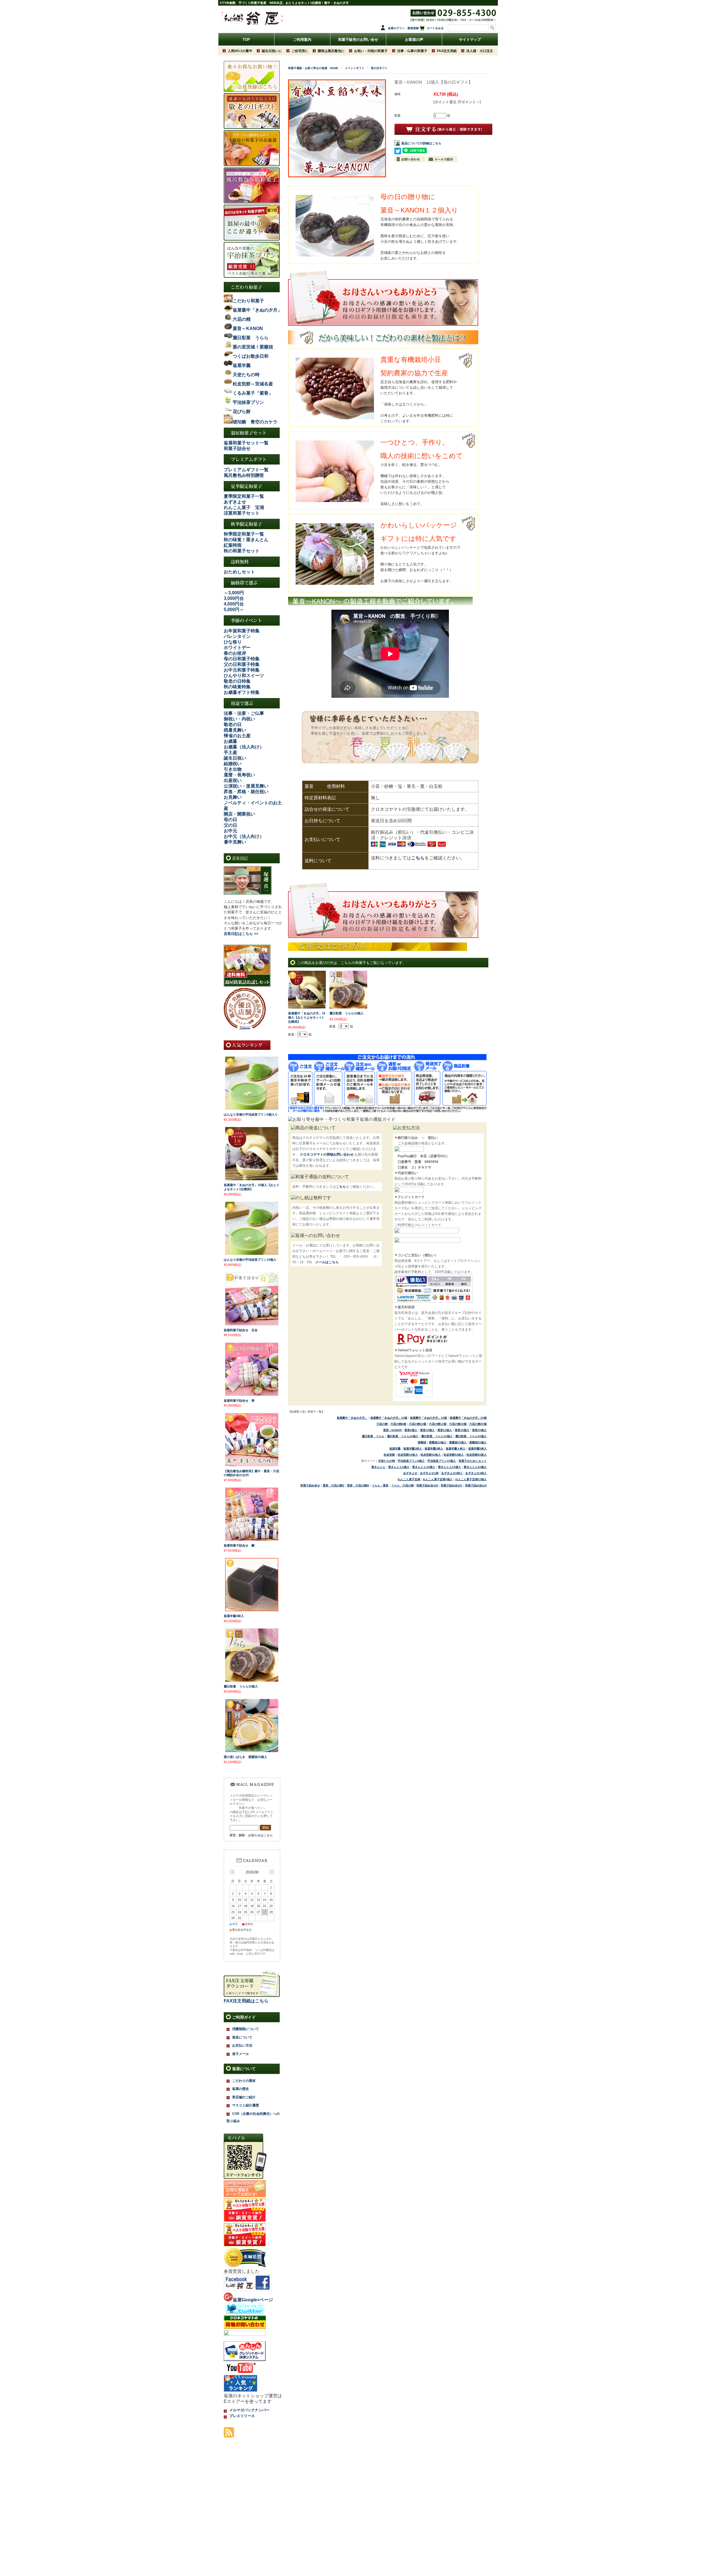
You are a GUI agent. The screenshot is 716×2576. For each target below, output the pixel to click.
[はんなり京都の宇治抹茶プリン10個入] (252, 1253)
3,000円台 (234, 598)
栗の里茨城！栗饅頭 (253, 347)
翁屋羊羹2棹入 (413, 1449)
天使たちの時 (387, 1461)
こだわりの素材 (244, 2081)
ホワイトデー (237, 648)
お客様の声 (414, 40)
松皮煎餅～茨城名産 (253, 384)
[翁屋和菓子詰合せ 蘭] (252, 1539)
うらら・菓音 (380, 1485)
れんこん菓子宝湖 (409, 1479)
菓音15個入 (462, 1430)
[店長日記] (248, 893)
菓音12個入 (445, 1430)
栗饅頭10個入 (438, 1442)
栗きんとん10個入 (424, 1467)
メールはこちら (327, 1262)
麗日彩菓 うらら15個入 (437, 1436)
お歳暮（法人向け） (244, 747)
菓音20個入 (479, 1430)
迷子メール (241, 2054)
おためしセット (239, 572)
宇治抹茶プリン (248, 402)
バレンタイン (237, 636)
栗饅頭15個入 (458, 1442)
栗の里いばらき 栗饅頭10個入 (245, 1757)
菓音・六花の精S (334, 1485)
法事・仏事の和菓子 (412, 51)
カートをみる (435, 28)
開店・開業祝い (239, 814)
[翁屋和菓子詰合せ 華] (252, 1394)
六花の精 (382, 1424)
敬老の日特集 (237, 681)
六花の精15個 (458, 1424)
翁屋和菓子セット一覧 (246, 443)
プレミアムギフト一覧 (246, 470)
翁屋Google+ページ (253, 2300)
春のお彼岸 (235, 653)
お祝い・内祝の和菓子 (371, 51)
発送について (242, 2037)
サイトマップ (470, 40)
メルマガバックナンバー (249, 2410)
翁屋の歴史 (241, 2089)
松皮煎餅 (389, 1455)
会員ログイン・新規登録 (403, 28)
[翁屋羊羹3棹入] (252, 1609)
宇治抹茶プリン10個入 (442, 1461)
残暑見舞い (235, 730)
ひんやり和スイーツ (244, 676)
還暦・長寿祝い (239, 775)
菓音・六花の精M (358, 1485)
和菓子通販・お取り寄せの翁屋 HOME (313, 68)
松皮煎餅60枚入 (454, 1455)
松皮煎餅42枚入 (431, 1455)
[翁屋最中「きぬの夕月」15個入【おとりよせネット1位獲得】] (307, 1006)
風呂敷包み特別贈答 (244, 475)
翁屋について (244, 2069)
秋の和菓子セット (242, 551)
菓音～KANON (392, 1430)
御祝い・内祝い (239, 719)
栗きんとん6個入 (399, 1467)
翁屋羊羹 (395, 1449)
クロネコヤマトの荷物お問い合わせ (327, 1154)
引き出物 (233, 769)
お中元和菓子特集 (242, 670)
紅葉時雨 (233, 545)
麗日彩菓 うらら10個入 (347, 1013)
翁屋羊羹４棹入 (456, 1449)
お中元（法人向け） (244, 836)
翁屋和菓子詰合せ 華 (239, 1401)
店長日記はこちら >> (241, 934)
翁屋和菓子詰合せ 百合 (241, 1330)
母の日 (230, 820)
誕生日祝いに (272, 51)
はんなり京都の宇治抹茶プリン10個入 (250, 1260)
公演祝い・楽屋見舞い (246, 786)
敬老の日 (233, 724)
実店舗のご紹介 (244, 2097)
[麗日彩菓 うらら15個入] (252, 1680)
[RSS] (229, 2435)
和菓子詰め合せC (452, 1485)
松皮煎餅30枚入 (408, 1455)
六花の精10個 (418, 1424)
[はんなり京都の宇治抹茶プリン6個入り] (252, 1108)
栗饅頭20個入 (478, 1442)
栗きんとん (378, 1467)
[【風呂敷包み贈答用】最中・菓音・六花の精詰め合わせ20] (252, 1464)
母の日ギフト (379, 68)
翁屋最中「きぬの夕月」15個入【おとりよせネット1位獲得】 (307, 1017)
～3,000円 (234, 593)
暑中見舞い (235, 842)
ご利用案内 (302, 40)
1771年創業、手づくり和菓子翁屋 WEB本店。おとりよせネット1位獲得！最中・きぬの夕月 (284, 3)
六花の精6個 (398, 1424)
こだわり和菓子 (248, 301)
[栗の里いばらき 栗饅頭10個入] (252, 1750)
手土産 (230, 752)
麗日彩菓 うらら (373, 1436)
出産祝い (233, 780)
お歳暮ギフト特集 (242, 692)
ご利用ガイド (244, 2017)
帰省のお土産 (237, 736)
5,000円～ (234, 610)
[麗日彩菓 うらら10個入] (348, 1006)
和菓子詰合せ (237, 448)
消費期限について (246, 2029)
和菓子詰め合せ (310, 1485)
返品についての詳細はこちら (421, 143)
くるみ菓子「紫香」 (253, 393)
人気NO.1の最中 (240, 51)
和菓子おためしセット (473, 1461)
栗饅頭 (422, 1442)
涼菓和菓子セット (242, 513)
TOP (246, 40)
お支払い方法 (242, 2045)
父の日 (230, 825)
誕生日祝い (235, 758)
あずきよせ (235, 502)
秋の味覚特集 (237, 687)
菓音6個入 (411, 1430)
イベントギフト (355, 68)
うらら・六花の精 (402, 1485)
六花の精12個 (438, 1424)
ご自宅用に (300, 51)
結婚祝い (233, 764)
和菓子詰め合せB (427, 1485)
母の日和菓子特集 (242, 659)
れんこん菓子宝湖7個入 (438, 1479)
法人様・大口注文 (480, 51)
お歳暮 (230, 741)
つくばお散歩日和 (251, 356)
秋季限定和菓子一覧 (244, 534)
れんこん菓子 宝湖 (244, 507)
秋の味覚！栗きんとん (246, 540)
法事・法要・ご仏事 (244, 713)
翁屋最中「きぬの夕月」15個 (428, 1418)
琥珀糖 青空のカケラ (255, 422)
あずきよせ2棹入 (452, 1473)
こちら (418, 858)
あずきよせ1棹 (429, 1473)
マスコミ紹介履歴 (246, 2105)
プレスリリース (242, 2416)
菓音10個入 (427, 1430)
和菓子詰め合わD (476, 1485)
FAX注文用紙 (447, 51)
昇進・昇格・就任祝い (246, 792)
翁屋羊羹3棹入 (434, 1449)
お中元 (230, 831)
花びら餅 (242, 412)
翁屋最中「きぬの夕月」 (352, 1418)
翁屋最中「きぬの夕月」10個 (389, 1418)
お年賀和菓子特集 (242, 631)
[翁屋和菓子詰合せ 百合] (252, 1323)
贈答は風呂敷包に (331, 51)
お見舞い (233, 797)
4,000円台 (234, 604)
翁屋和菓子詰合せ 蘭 (239, 1545)
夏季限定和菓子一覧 (244, 496)
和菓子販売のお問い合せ (358, 40)
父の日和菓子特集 (242, 664)
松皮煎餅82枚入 (477, 1455)
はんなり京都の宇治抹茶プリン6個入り (251, 1114)
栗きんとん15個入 (449, 1467)
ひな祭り (233, 642)
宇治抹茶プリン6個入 (411, 1461)
